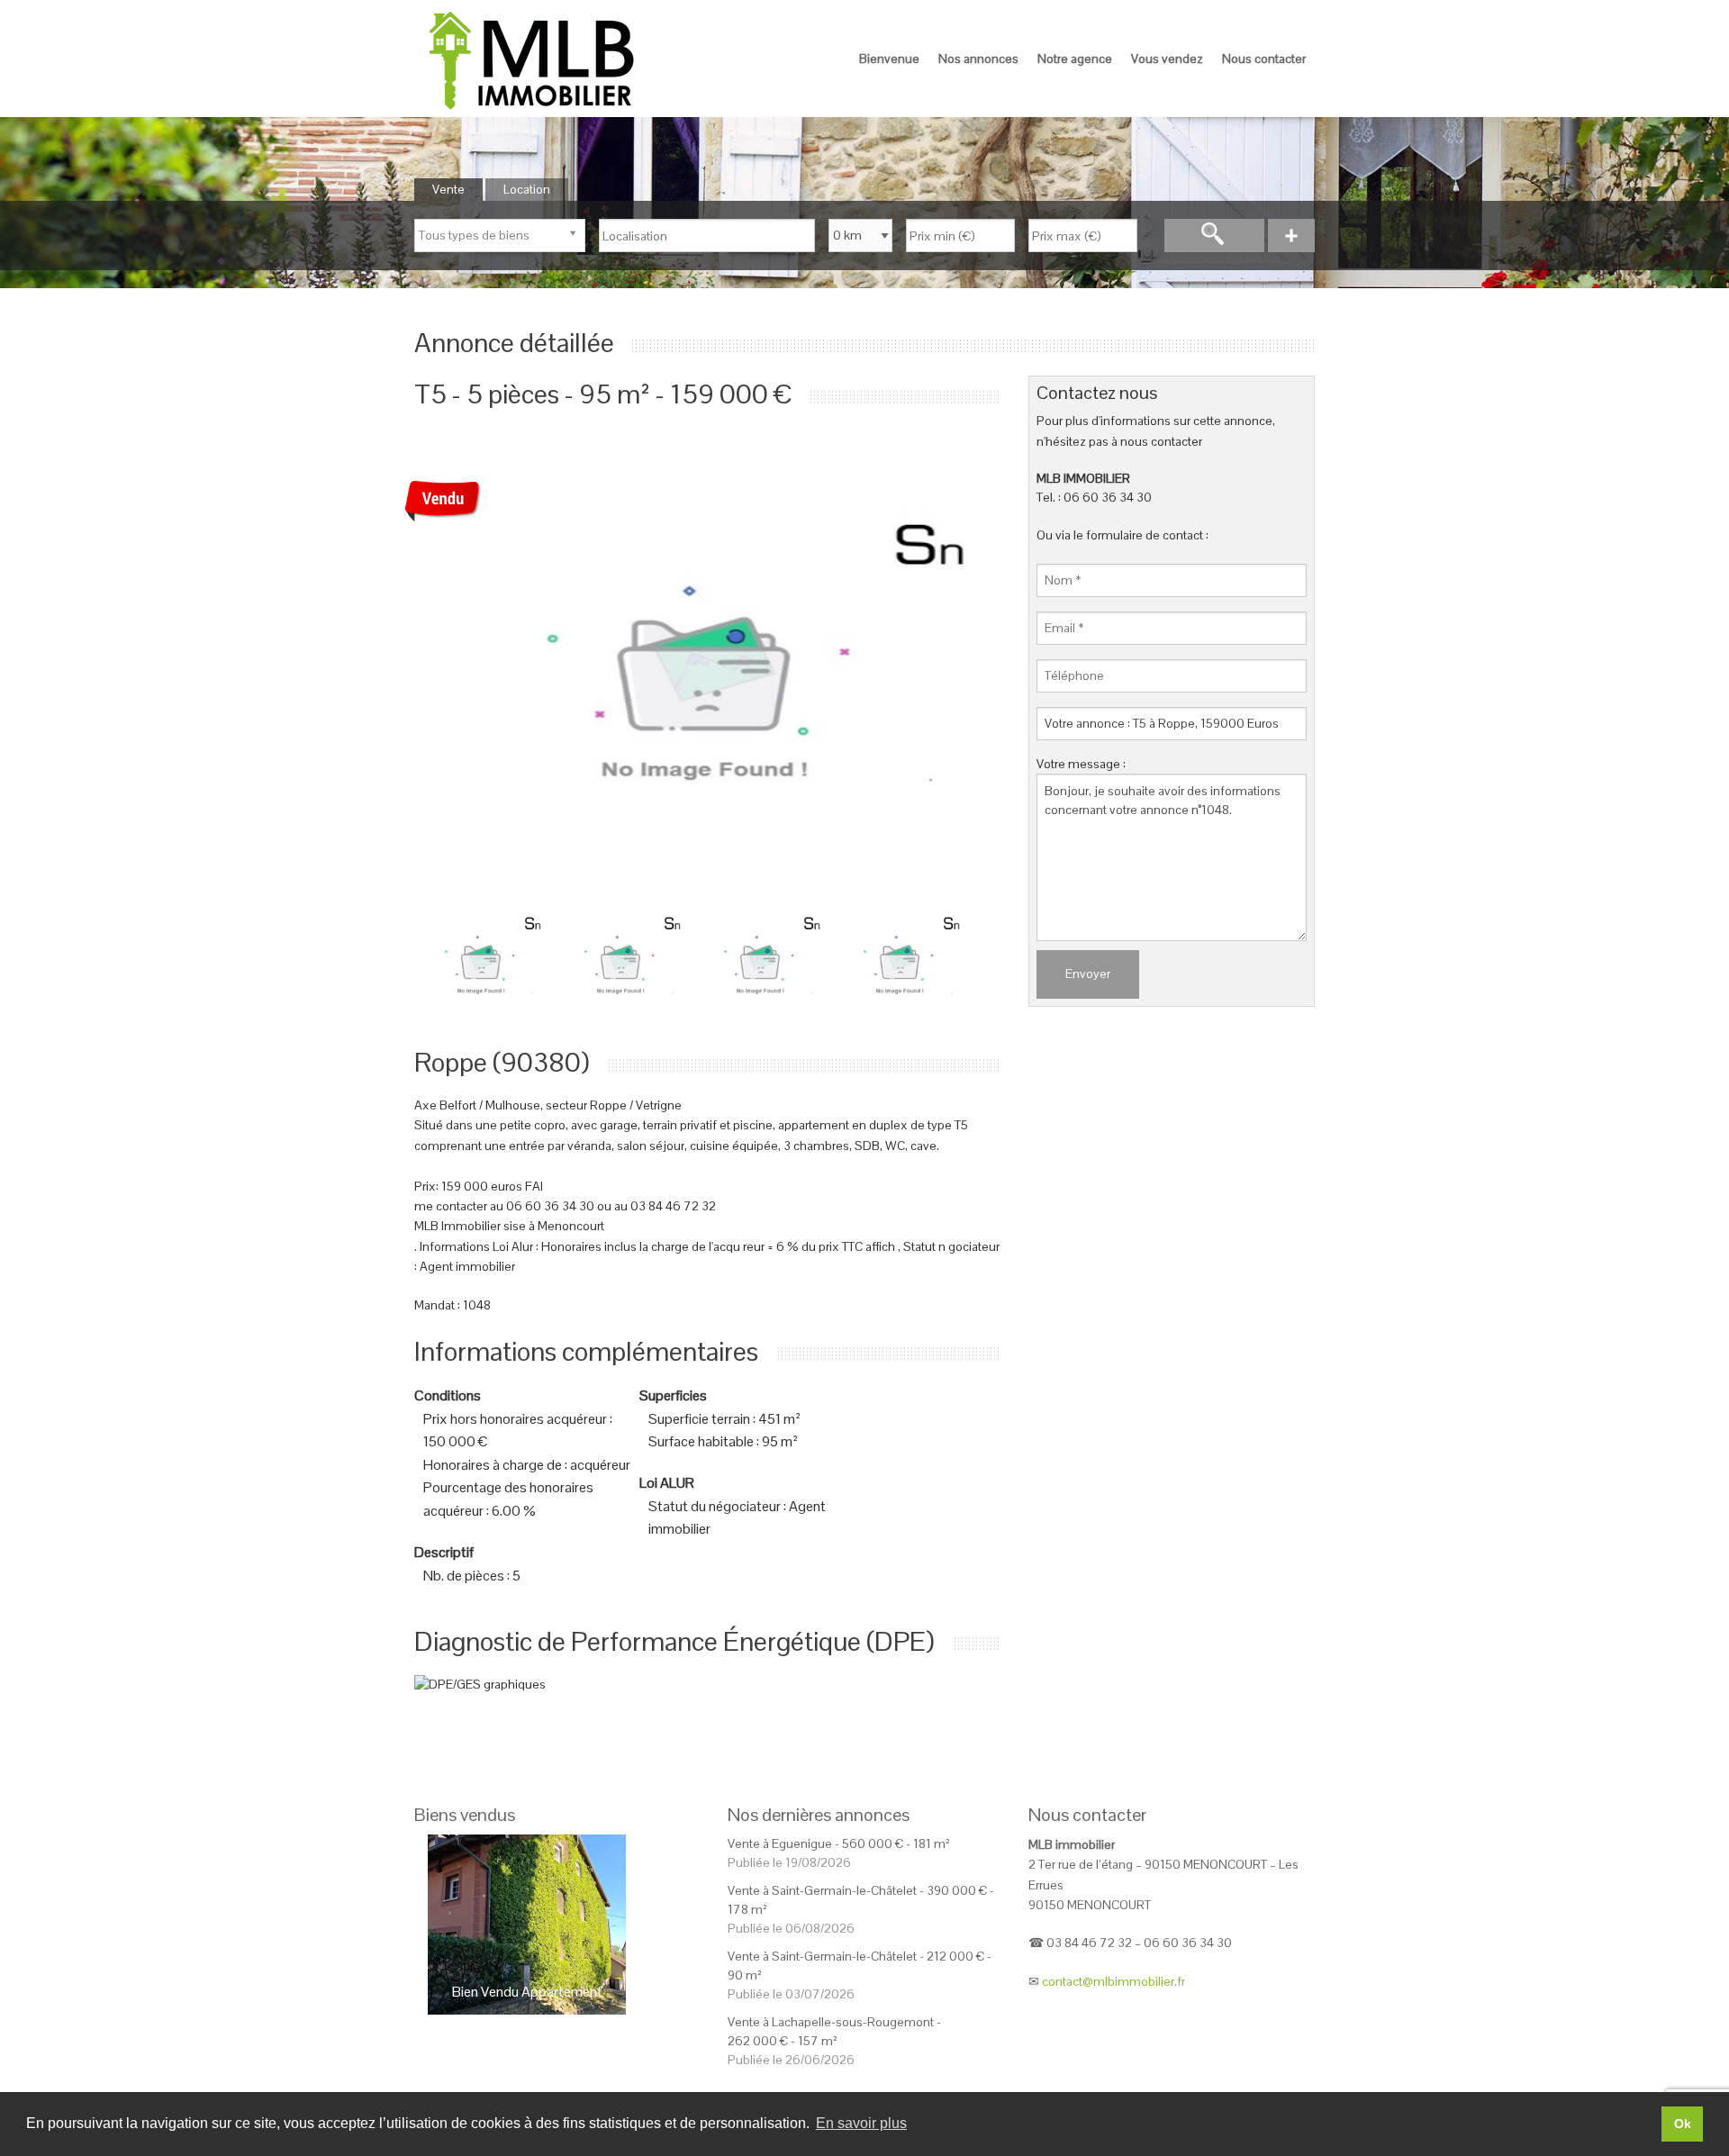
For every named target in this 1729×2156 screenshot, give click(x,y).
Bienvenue (889, 59)
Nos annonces (978, 59)
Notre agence (1075, 59)
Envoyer (1088, 974)
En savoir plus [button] (861, 2123)
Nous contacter (1264, 59)
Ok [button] (1683, 2124)
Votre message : (1081, 764)
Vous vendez (1167, 59)
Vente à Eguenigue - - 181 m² (839, 1843)
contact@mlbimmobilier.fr (1113, 1981)
